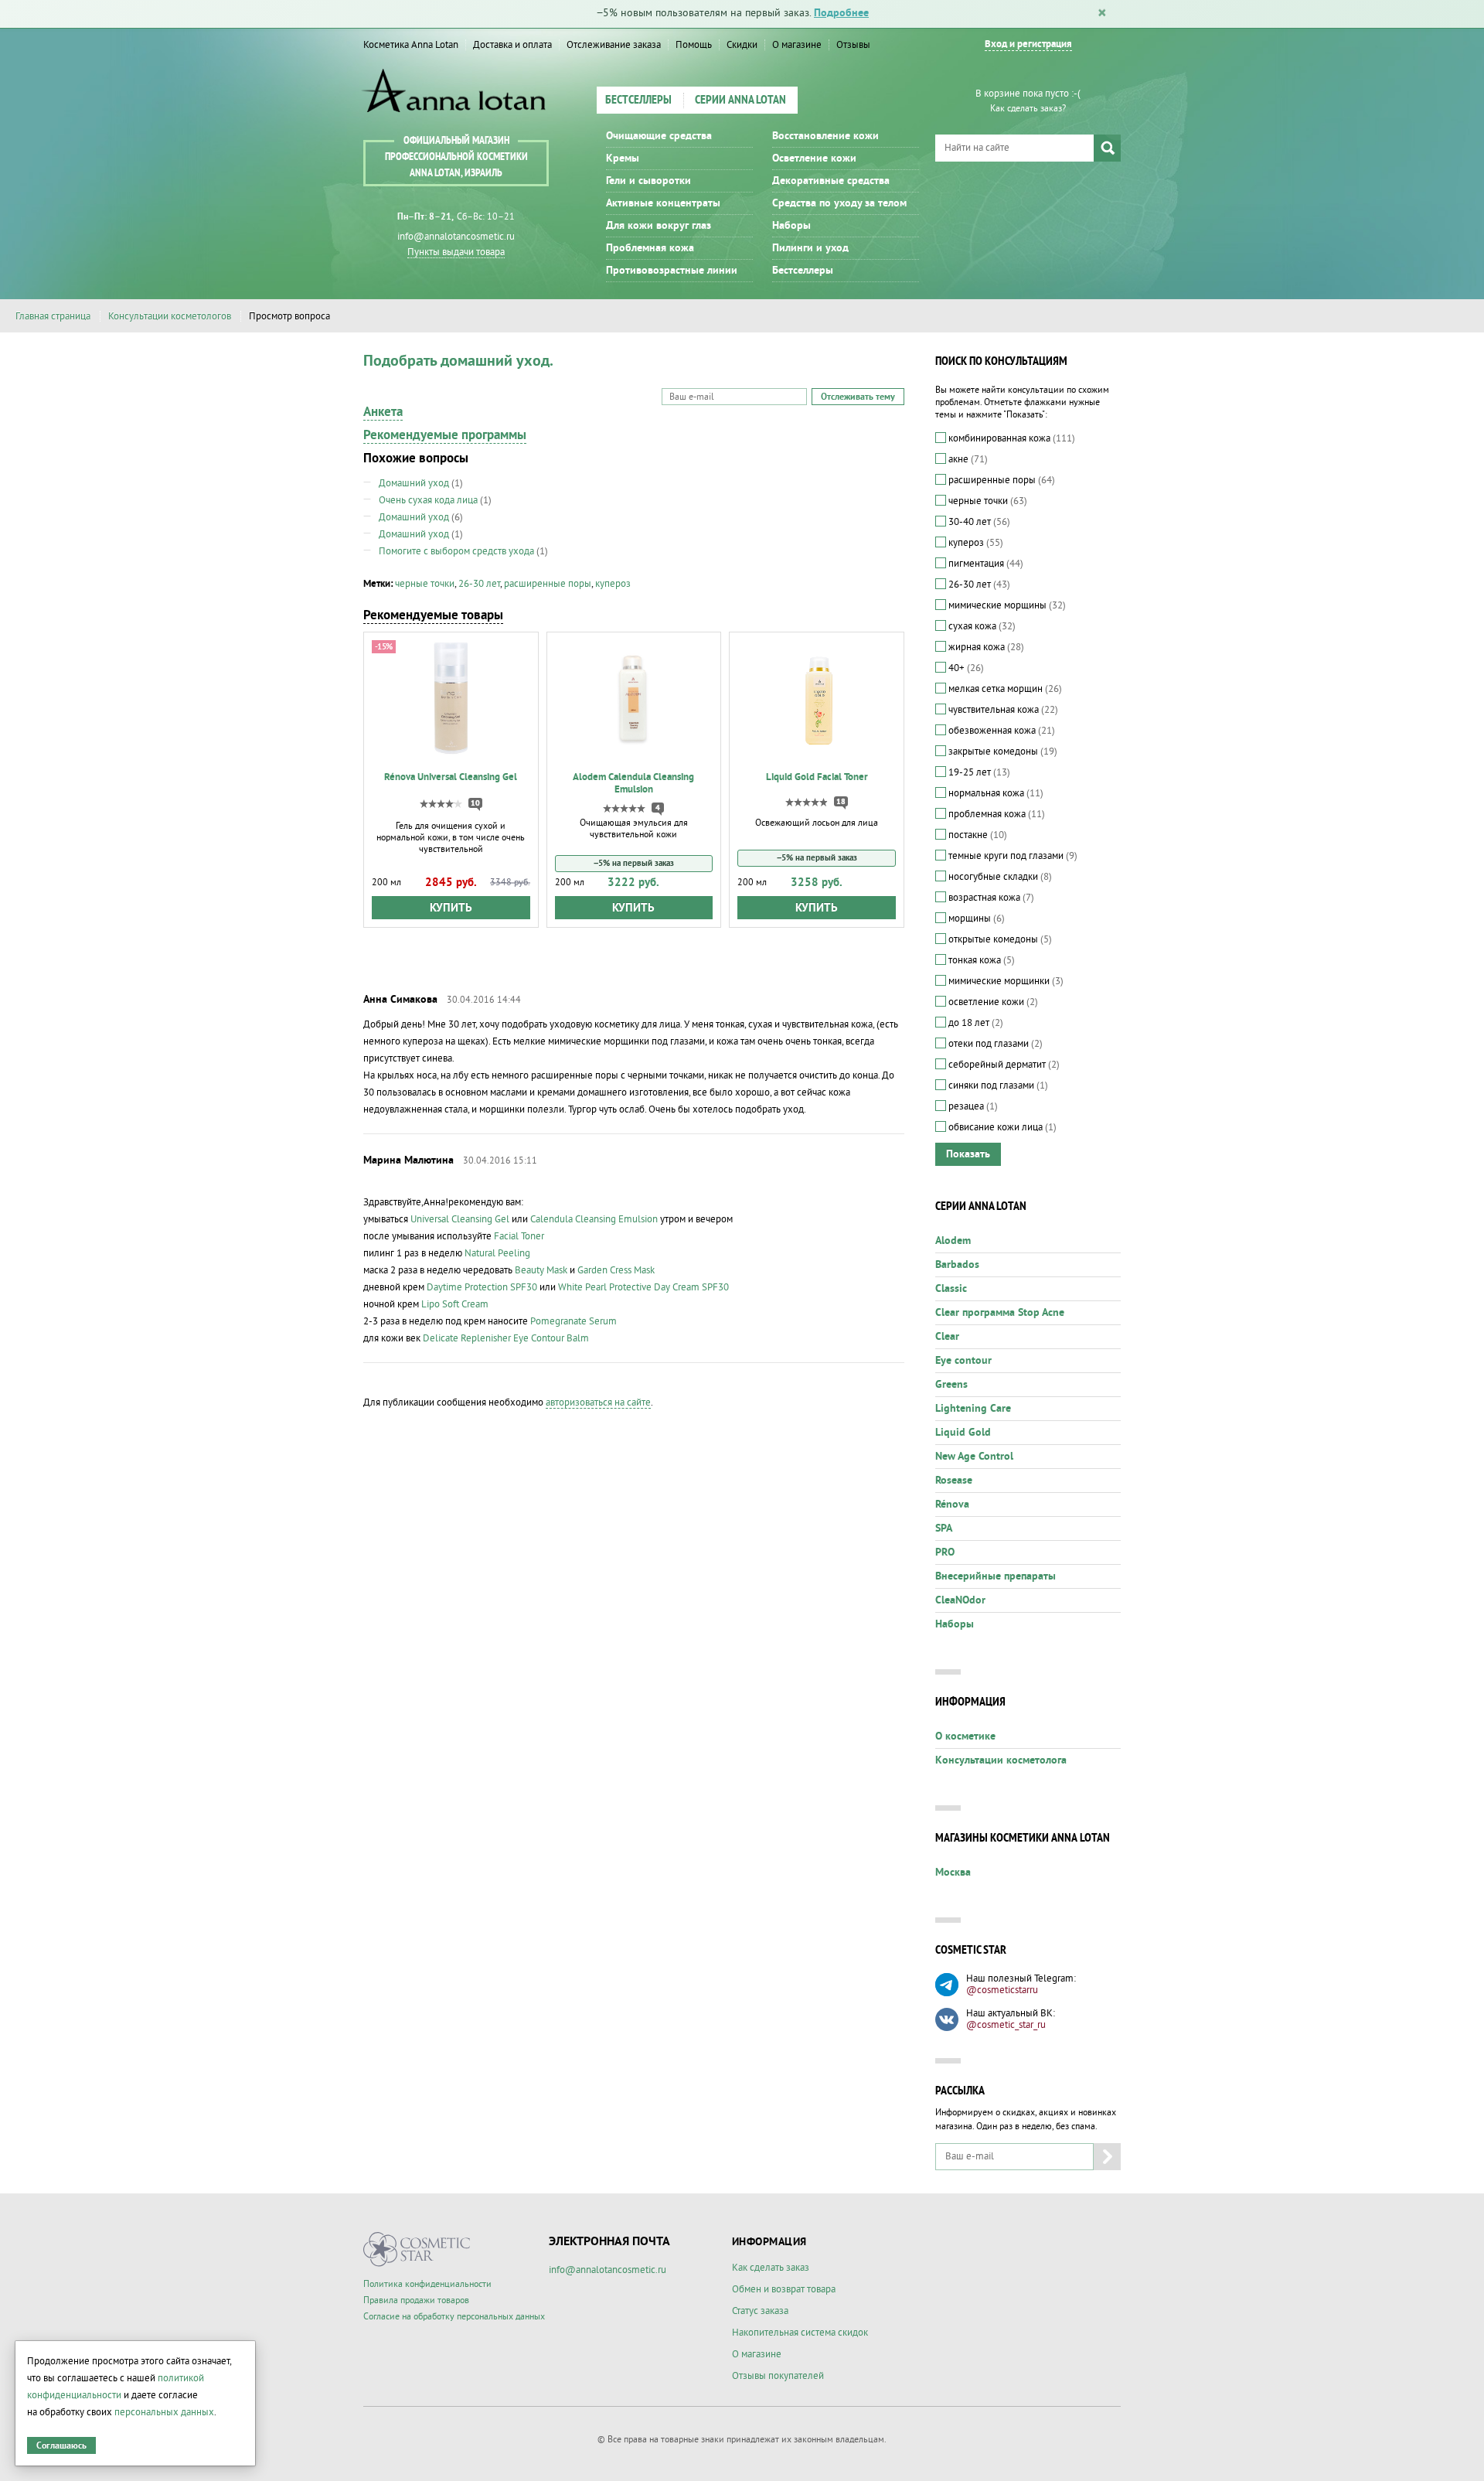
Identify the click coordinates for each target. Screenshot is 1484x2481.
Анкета (383, 412)
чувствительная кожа (1002, 710)
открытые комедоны (999, 939)
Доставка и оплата (512, 45)
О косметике (965, 1736)
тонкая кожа (980, 960)
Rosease (954, 1481)
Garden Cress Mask (616, 1270)
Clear (947, 1337)
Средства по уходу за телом (839, 203)
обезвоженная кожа (1001, 731)
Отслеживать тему (858, 397)
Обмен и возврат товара (784, 2289)
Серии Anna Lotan (740, 101)
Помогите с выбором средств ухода (456, 551)
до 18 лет (975, 1023)
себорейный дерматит (1003, 1065)
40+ (965, 668)
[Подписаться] (1107, 2157)
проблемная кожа (996, 814)
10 (475, 803)
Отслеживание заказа (614, 45)
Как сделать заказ (771, 2268)
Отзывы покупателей (778, 2376)
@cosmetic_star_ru (1006, 2025)
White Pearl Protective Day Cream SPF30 (643, 1287)
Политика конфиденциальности (427, 2284)
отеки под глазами (994, 1044)
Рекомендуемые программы (445, 435)
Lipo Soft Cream (455, 1304)
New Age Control (974, 1457)
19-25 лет (978, 772)
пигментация (985, 564)
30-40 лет (978, 522)
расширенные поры (548, 584)
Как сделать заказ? (1028, 109)
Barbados (957, 1265)
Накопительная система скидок (800, 2333)
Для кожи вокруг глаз (659, 226)
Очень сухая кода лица (428, 500)
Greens (951, 1385)
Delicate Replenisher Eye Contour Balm (506, 1338)
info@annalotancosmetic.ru (456, 237)
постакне (977, 835)
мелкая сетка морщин (1004, 689)
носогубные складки (999, 877)
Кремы (623, 158)
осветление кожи (992, 1002)
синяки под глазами (997, 1085)
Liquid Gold (963, 1433)
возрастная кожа (990, 898)
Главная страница (53, 316)
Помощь (694, 45)
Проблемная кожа (650, 248)
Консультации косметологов (170, 316)
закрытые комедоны (1002, 751)
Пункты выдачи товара (456, 252)
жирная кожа (985, 647)
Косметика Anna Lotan (411, 45)
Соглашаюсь (61, 2446)
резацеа (972, 1106)
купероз (613, 584)
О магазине (797, 45)
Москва (953, 1873)
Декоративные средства (831, 181)
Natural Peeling (497, 1253)
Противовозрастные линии (672, 271)
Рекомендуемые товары (433, 615)
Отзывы (853, 45)
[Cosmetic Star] (417, 2249)
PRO (945, 1552)
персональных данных (164, 2412)
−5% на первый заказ (634, 863)
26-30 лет (479, 584)
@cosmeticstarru (1002, 1990)
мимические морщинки (1005, 981)
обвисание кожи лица (1001, 1127)
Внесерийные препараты (996, 1576)
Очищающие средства (659, 136)
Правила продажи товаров (416, 2300)
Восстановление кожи (825, 136)
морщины (975, 918)
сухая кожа (981, 626)
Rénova (952, 1505)
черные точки (425, 584)
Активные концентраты (663, 203)
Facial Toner (519, 1236)
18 (841, 802)
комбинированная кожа (1011, 438)
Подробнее (841, 13)
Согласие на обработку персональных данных (454, 2317)
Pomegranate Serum (574, 1321)
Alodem (953, 1241)
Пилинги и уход (810, 248)
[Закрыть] (1102, 14)
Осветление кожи (814, 158)
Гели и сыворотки (648, 181)
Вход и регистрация (1028, 44)
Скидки (742, 45)
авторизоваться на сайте (598, 1402)
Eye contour (963, 1361)
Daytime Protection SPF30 (482, 1287)
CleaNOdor (960, 1600)
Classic (951, 1289)
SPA (944, 1528)
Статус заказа (760, 2311)
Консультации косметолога (1001, 1760)
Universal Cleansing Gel (460, 1219)
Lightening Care (973, 1409)
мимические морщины (1006, 605)
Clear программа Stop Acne (1000, 1313)
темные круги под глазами (1012, 856)
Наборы (791, 226)
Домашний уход (414, 483)
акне (967, 459)
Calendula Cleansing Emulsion (594, 1219)
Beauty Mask (541, 1270)
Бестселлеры (638, 101)
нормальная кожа (995, 793)
